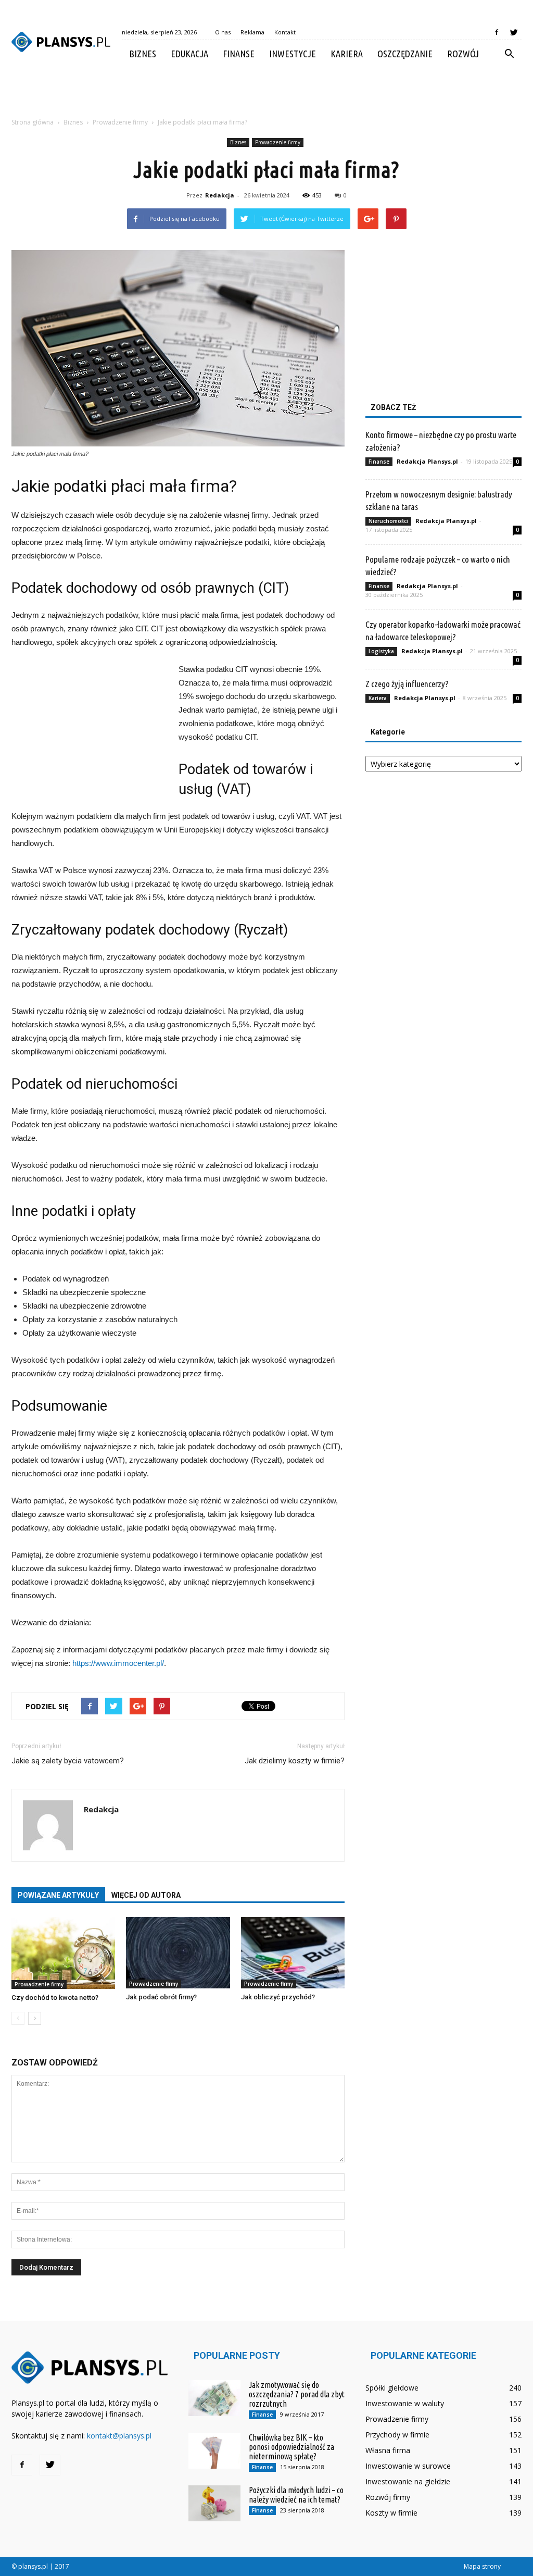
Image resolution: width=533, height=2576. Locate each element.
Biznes (143, 54)
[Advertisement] (266, 96)
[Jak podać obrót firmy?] (178, 1953)
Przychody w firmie (397, 2435)
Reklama (252, 32)
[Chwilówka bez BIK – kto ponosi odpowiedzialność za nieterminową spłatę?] (214, 2451)
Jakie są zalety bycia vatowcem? (68, 1761)
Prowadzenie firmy (278, 142)
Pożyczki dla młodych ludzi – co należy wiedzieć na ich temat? (296, 2495)
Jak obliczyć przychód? (278, 1997)
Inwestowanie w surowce (408, 2466)
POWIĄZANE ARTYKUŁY (58, 1895)
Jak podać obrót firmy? (161, 1997)
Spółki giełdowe (392, 2388)
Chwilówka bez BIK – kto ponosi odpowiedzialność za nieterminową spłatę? (291, 2447)
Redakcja (220, 195)
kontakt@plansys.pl (119, 2436)
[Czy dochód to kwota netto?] (63, 1953)
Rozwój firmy (388, 2497)
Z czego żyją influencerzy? (407, 684)
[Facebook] (497, 32)
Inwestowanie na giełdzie (408, 2481)
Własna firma (388, 2450)
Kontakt (285, 32)
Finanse (239, 54)
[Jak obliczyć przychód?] (293, 1953)
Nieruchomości (388, 521)
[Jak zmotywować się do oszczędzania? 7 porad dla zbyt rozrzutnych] (214, 2398)
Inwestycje (293, 54)
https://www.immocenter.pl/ (118, 1663)
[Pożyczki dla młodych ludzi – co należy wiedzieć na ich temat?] (214, 2503)
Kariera (347, 54)
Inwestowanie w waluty (405, 2403)
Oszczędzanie (405, 54)
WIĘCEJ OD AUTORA (146, 1895)
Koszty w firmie (391, 2513)
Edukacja (189, 54)
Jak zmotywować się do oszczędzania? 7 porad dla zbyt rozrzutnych (297, 2394)
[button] (509, 54)
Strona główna (33, 122)
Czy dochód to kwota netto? (55, 1998)
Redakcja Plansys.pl (427, 461)
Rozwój (463, 54)
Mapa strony (482, 2566)
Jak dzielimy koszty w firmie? (295, 1761)
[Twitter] (514, 32)
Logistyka (381, 651)
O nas (223, 32)
